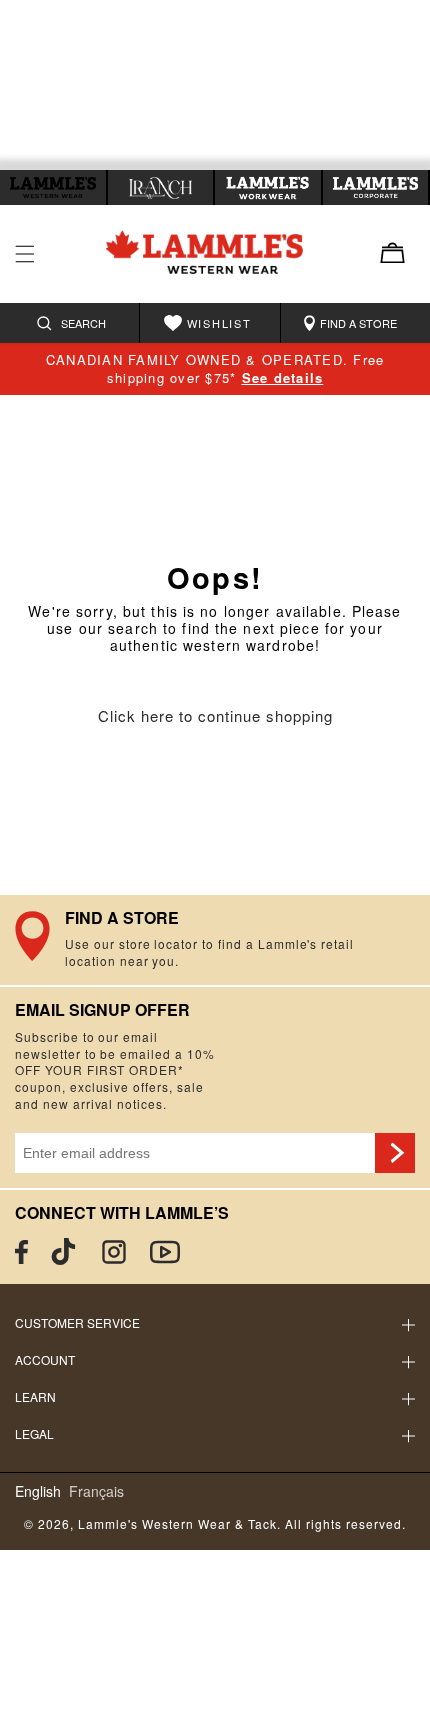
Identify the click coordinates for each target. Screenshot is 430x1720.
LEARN (35, 1396)
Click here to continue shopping (215, 716)
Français (96, 1491)
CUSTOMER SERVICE (77, 1322)
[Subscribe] (395, 1153)
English (38, 1491)
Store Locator (215, 940)
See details (283, 377)
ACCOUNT (45, 1359)
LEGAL (34, 1433)
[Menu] (25, 254)
